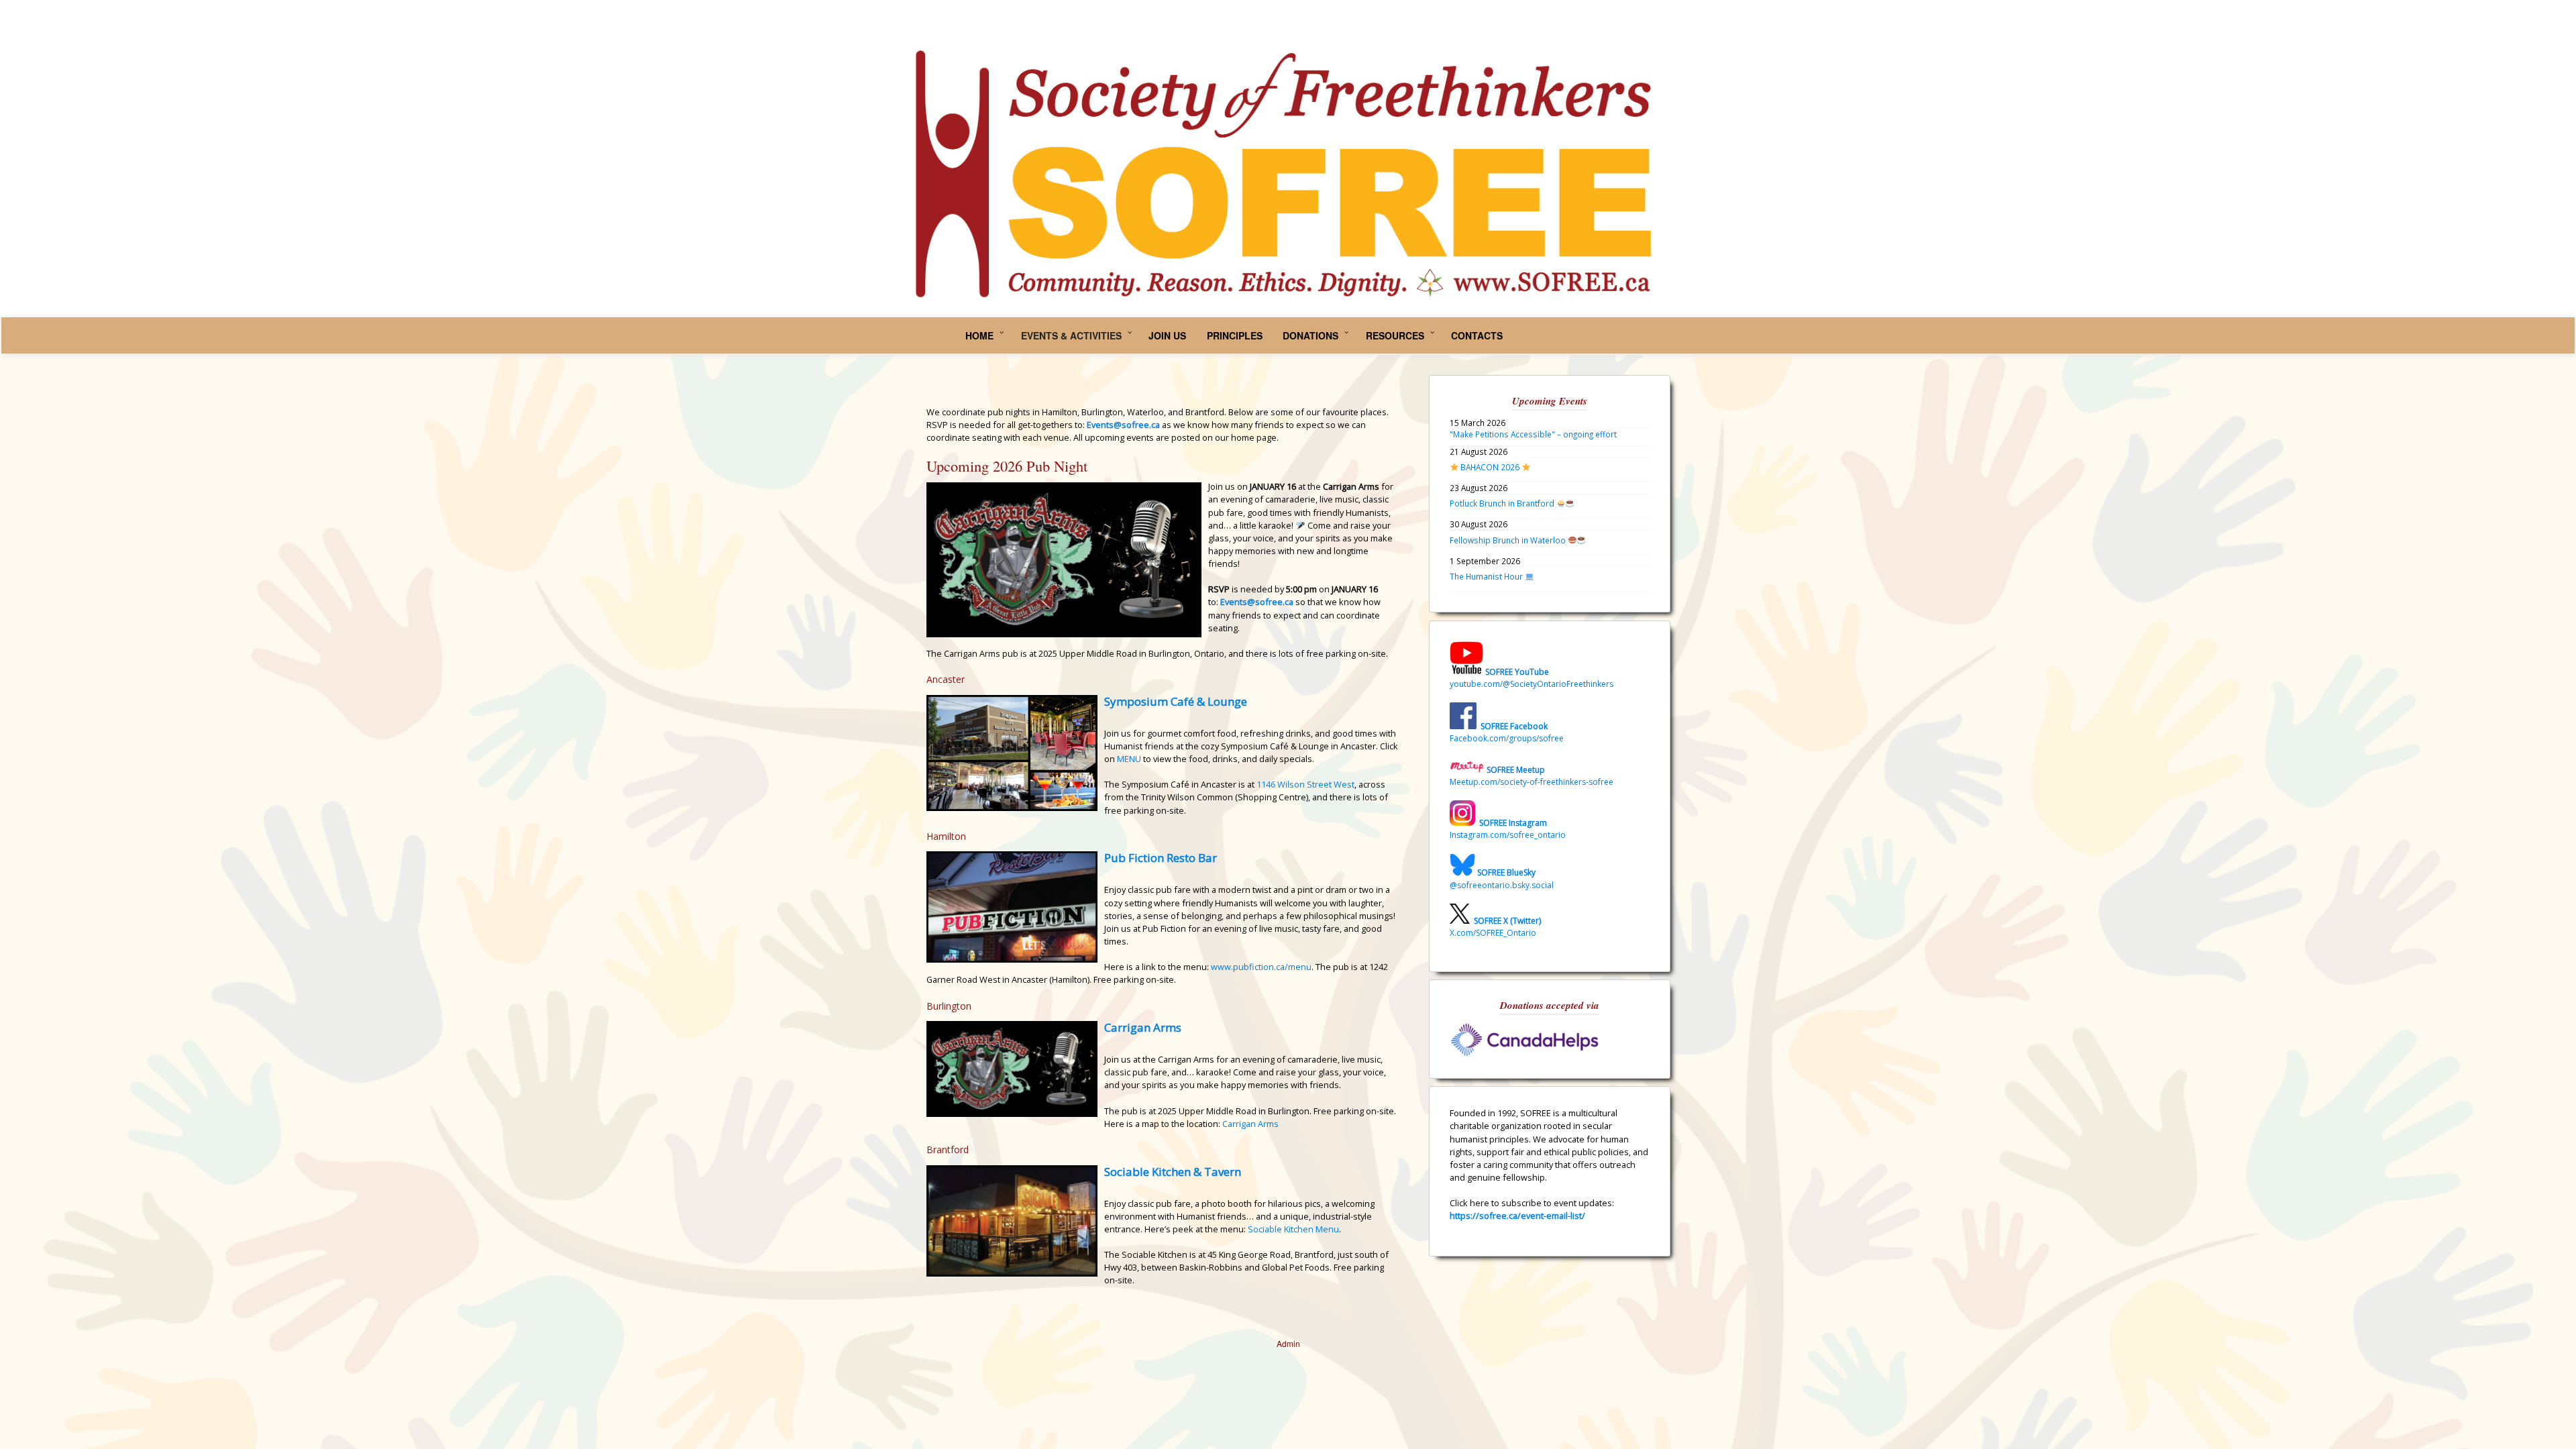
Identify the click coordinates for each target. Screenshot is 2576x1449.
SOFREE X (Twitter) (1507, 921)
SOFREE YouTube (1517, 672)
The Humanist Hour (1487, 576)
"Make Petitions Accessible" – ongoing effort (1533, 434)
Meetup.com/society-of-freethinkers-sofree (1532, 782)
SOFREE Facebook (1514, 726)
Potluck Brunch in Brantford (1503, 503)
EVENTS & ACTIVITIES (1071, 335)
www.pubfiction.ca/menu (1261, 967)
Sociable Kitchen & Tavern (1173, 1172)
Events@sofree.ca (1257, 602)
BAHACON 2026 (1490, 467)
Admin (1288, 1343)
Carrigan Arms (1143, 1027)
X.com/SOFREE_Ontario (1493, 933)
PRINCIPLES (1235, 335)
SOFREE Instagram (1512, 823)
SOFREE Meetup (1516, 770)
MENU (1129, 759)
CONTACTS (1477, 335)
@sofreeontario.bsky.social (1502, 885)
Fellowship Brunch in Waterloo (1509, 540)
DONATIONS (1310, 335)
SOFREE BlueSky (1506, 873)
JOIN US (1167, 335)
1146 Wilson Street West (1305, 784)
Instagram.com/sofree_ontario (1508, 835)
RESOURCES (1395, 335)
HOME (979, 335)
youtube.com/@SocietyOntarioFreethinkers (1532, 684)
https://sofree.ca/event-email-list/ (1517, 1216)
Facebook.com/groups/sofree (1507, 738)
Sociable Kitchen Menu (1293, 1229)
